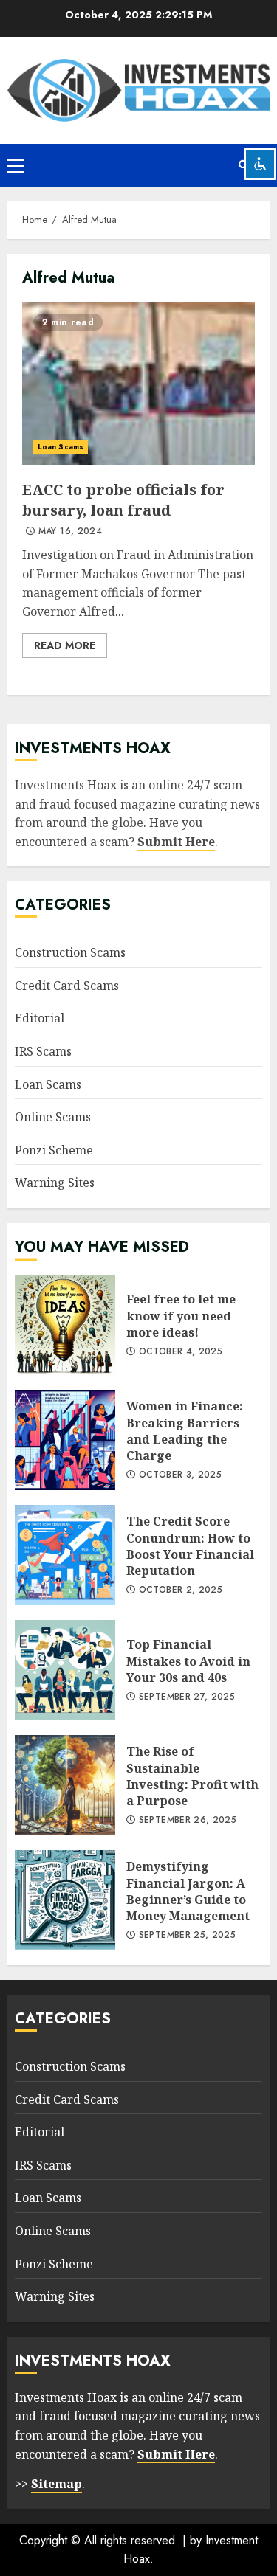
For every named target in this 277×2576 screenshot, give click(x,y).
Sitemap (57, 2484)
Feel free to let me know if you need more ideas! (65, 1325)
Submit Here (176, 842)
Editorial (40, 1018)
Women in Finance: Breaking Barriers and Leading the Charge (65, 1440)
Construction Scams (70, 952)
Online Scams (53, 1117)
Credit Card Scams (67, 986)
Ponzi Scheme (54, 1150)
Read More (65, 645)
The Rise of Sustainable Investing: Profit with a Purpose (65, 1785)
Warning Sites (55, 1183)
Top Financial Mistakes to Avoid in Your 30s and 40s (65, 1670)
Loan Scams (61, 447)
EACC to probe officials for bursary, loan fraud (138, 384)
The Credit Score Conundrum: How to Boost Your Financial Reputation (65, 1555)
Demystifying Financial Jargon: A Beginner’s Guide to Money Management (65, 1900)
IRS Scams (43, 1051)
